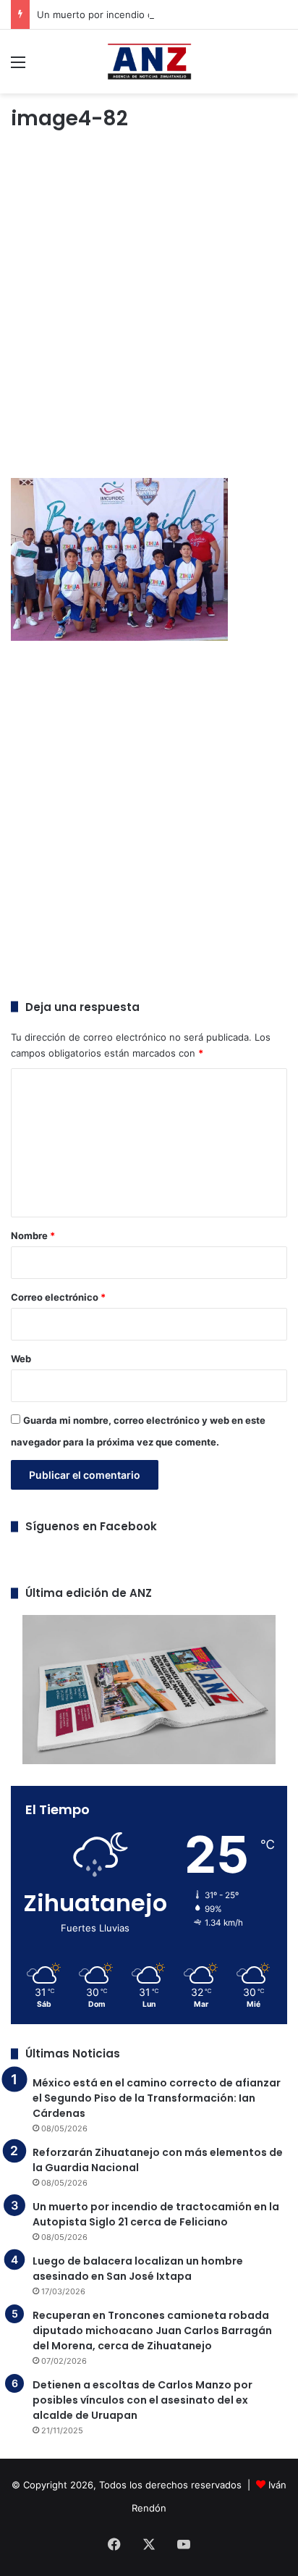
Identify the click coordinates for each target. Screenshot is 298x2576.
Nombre (33, 1235)
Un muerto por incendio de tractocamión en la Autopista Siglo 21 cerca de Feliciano (156, 2214)
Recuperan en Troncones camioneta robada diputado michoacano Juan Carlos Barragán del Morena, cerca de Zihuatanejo (152, 2330)
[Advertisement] (149, 307)
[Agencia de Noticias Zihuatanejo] (149, 62)
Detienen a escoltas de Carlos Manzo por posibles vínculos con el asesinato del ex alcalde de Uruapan (142, 2400)
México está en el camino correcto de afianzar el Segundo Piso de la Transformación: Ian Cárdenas (157, 2098)
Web (21, 1359)
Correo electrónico (58, 1297)
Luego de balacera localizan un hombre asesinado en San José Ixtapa (138, 2269)
